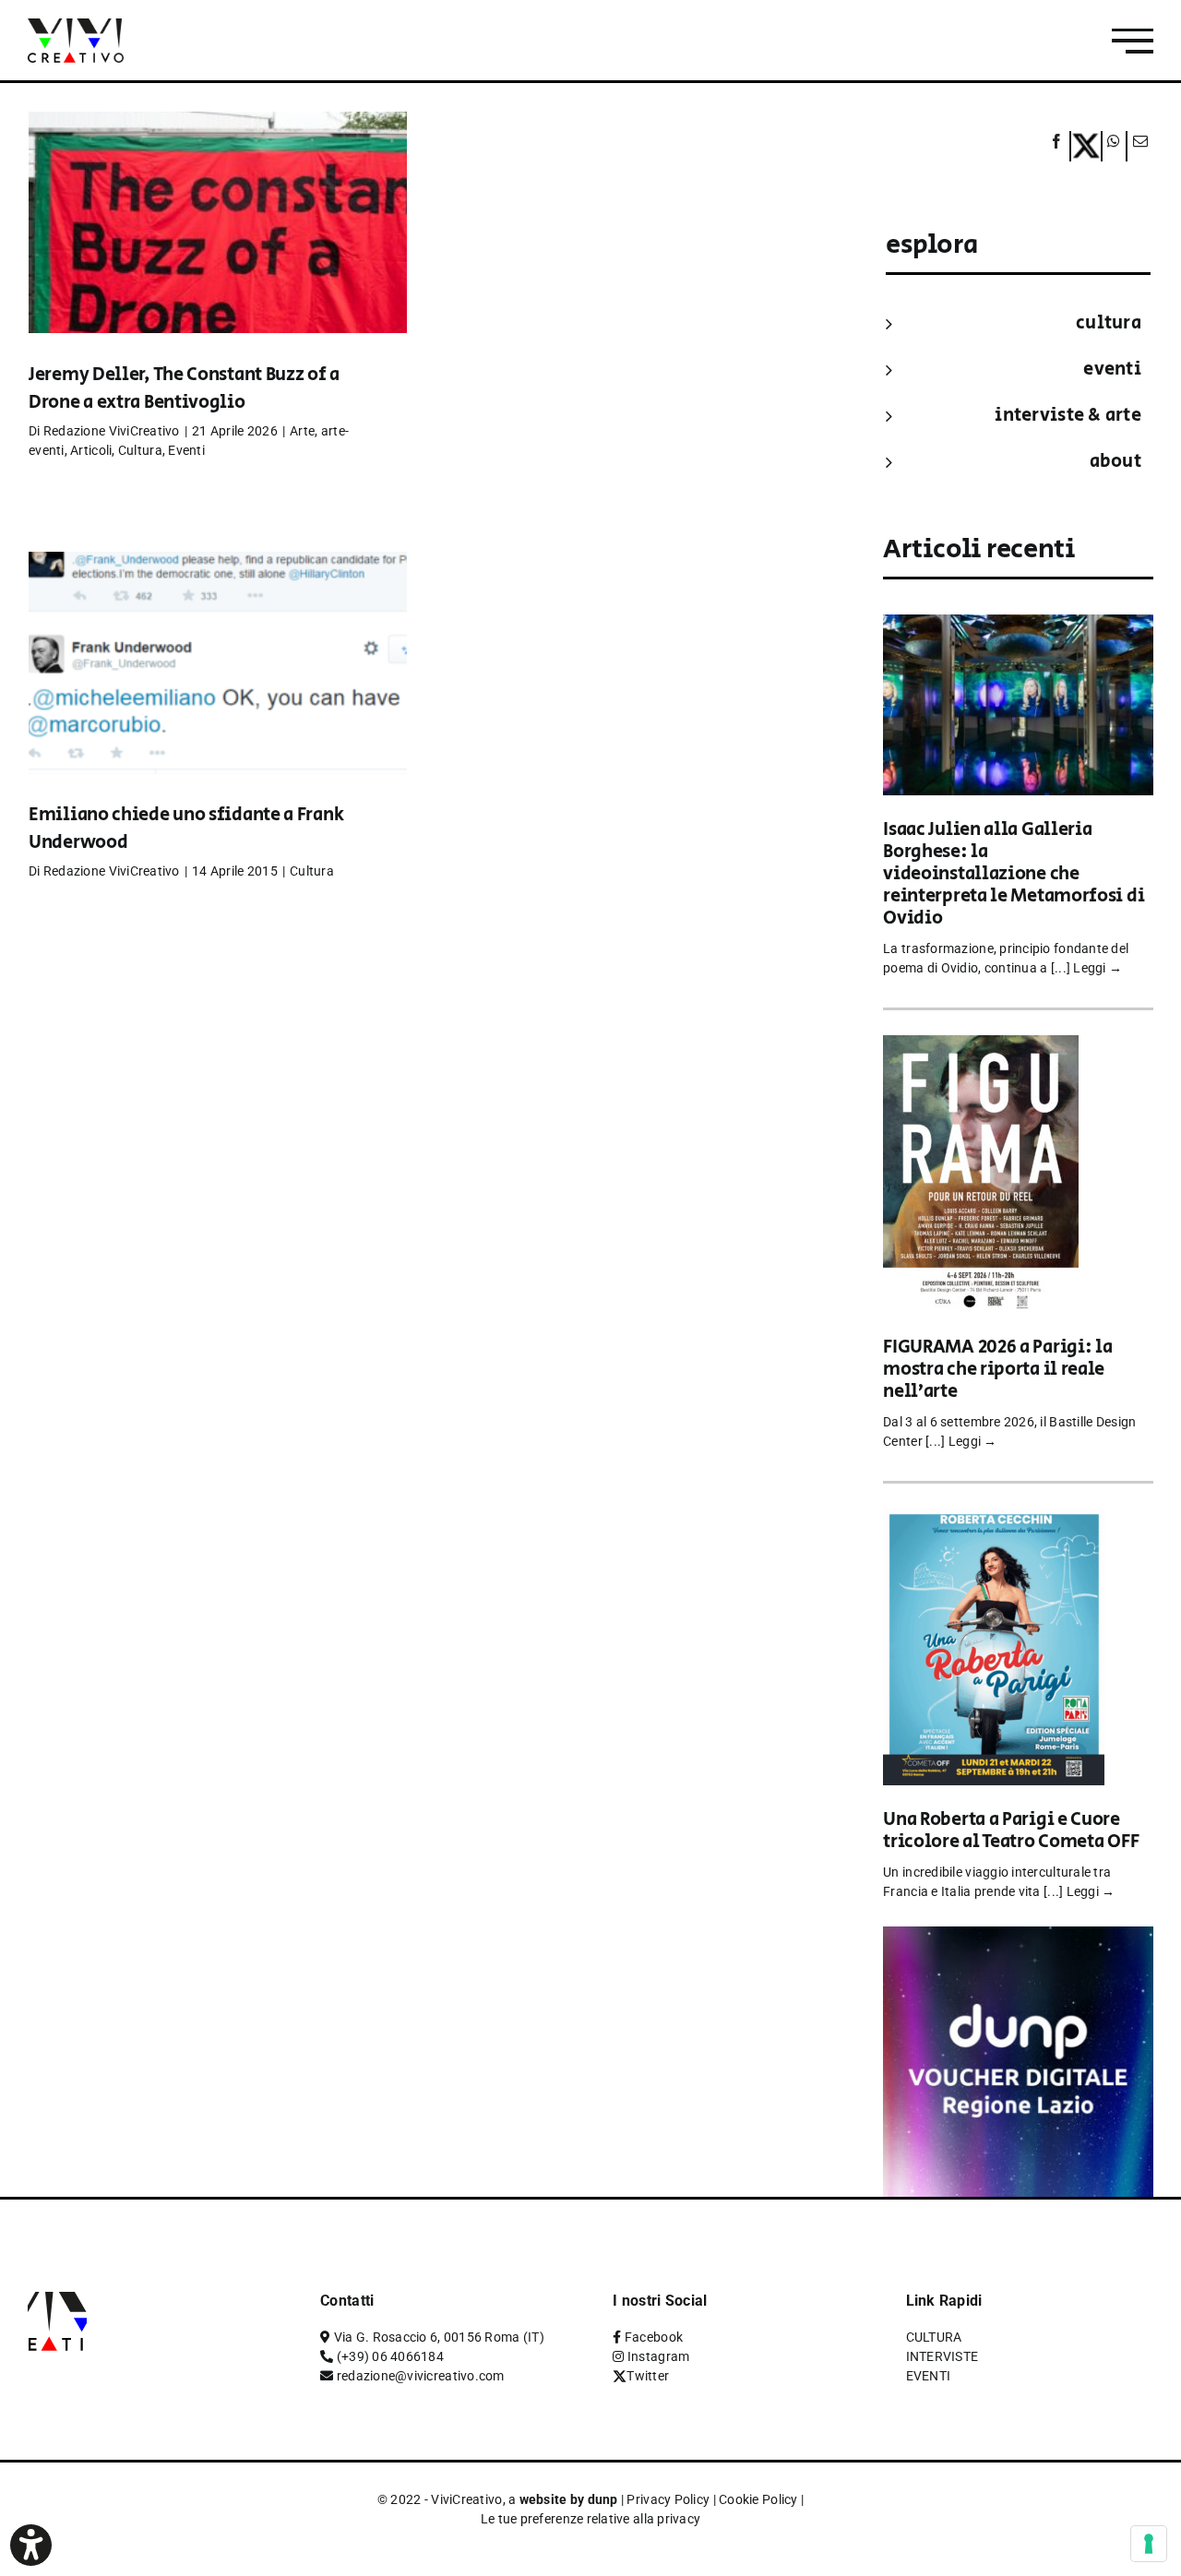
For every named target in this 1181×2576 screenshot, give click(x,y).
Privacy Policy (668, 2499)
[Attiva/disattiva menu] (1133, 41)
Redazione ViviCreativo (112, 431)
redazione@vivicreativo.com (421, 2376)
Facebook (654, 2337)
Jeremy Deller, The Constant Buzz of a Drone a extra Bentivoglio (184, 389)
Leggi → (1097, 968)
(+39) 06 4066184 (390, 2356)
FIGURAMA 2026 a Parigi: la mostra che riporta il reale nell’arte (997, 1370)
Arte (302, 431)
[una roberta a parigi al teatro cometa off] (994, 1521)
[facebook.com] (1057, 146)
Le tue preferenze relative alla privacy (591, 2519)
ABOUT (1115, 462)
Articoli (91, 450)
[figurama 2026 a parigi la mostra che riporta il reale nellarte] (981, 1048)
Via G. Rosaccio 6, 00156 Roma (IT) (439, 2337)
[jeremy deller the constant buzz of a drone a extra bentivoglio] (218, 250)
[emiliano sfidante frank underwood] (218, 690)
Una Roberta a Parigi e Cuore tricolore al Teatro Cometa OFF (1011, 1831)
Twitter (648, 2376)
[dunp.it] (1018, 1939)
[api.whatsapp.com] (1114, 146)
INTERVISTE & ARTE (1068, 416)
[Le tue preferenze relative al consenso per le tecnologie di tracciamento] (1149, 2544)
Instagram (658, 2356)
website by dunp (569, 2499)
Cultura (140, 450)
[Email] (1138, 146)
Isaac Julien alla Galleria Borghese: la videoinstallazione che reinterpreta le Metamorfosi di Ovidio (1014, 874)
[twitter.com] (1086, 146)
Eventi (186, 450)
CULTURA (1109, 323)
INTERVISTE (942, 2356)
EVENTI (1112, 370)
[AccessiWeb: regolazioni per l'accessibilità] (31, 2545)
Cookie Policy (758, 2499)
